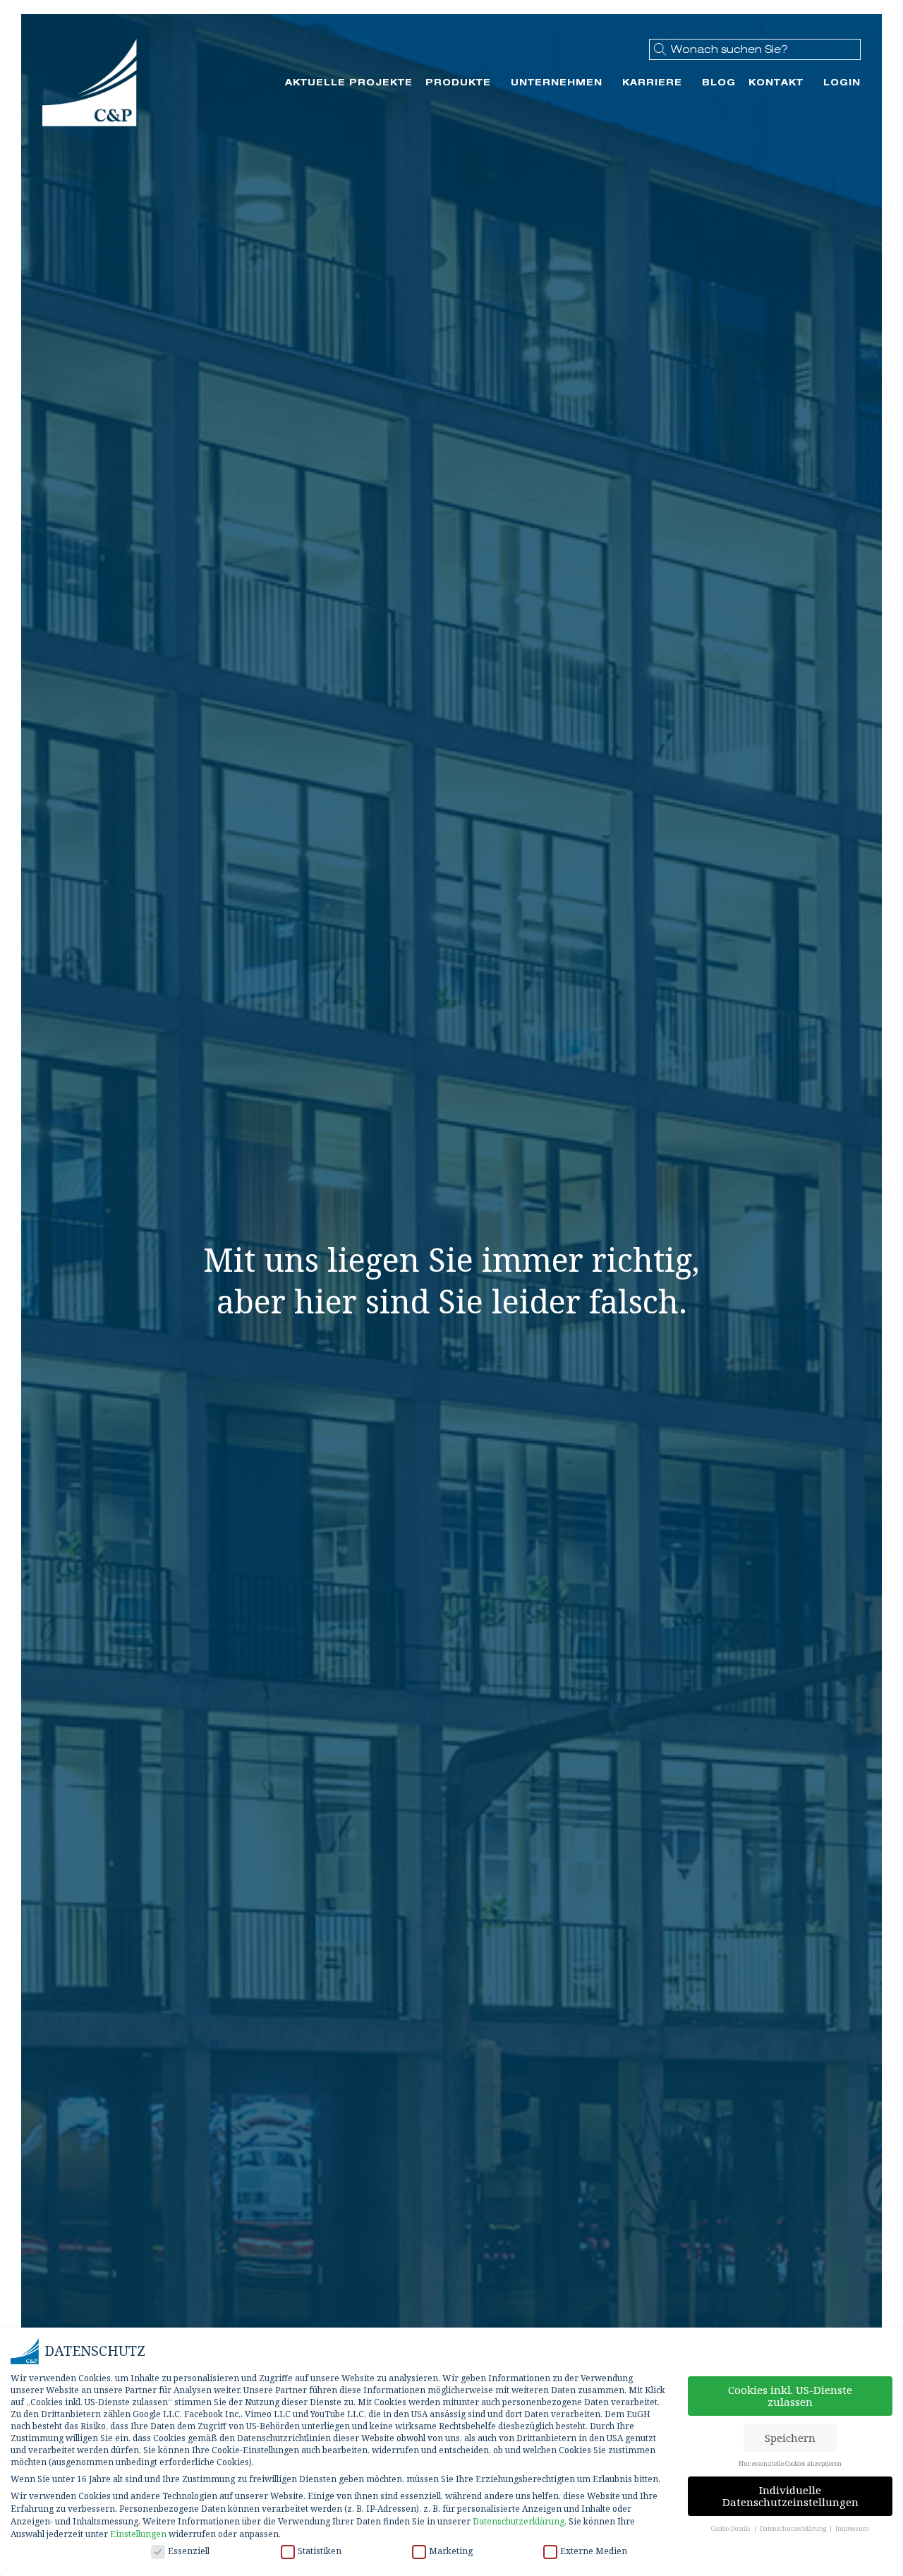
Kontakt (776, 82)
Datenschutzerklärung (519, 2521)
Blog (719, 82)
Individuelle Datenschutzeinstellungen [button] (790, 2496)
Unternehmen (557, 82)
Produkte (458, 82)
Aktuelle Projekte (349, 82)
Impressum (852, 2528)
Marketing (451, 2551)
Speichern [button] (790, 2438)
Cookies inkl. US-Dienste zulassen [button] (790, 2396)
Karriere (652, 82)
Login (842, 82)
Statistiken (320, 2551)
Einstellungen (138, 2534)
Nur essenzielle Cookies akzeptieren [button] (790, 2463)
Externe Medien (594, 2551)
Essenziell (189, 2551)
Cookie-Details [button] (732, 2528)
